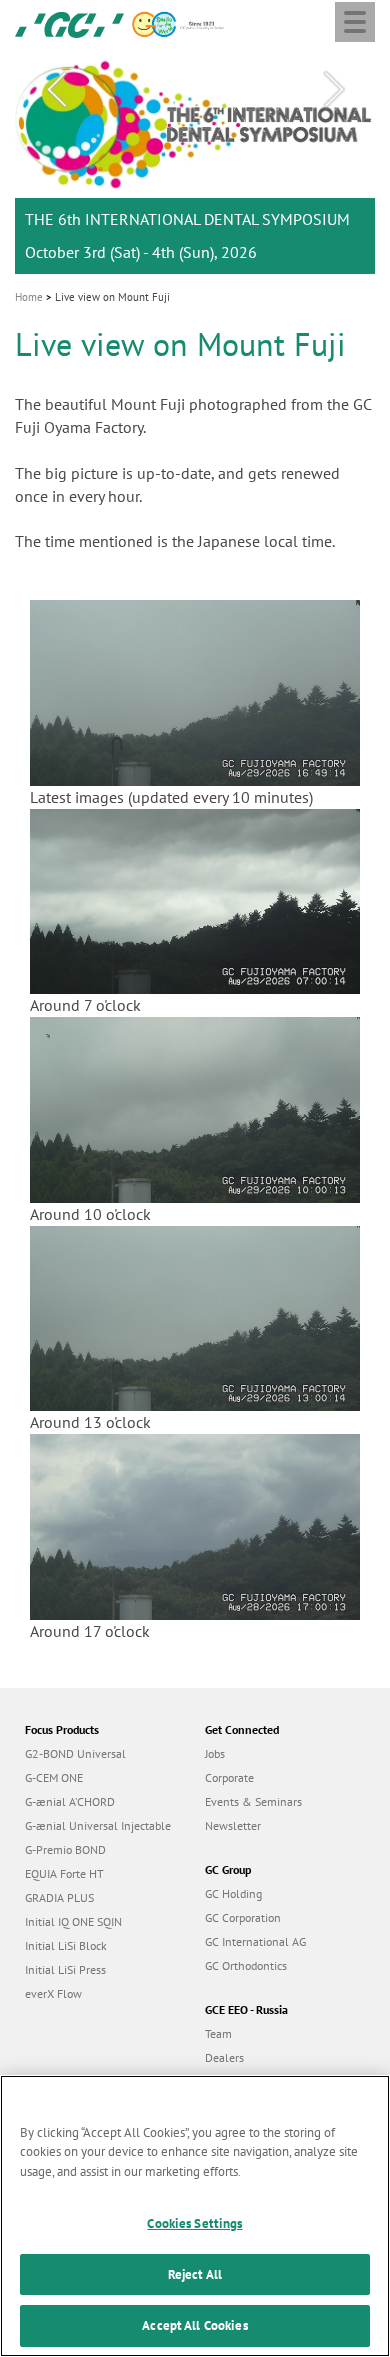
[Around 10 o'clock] (195, 1108)
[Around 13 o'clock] (195, 1317)
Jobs (215, 1753)
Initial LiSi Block (66, 1945)
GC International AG (255, 1941)
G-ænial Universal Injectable (98, 1825)
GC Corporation (243, 1917)
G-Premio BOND (65, 1849)
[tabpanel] (195, 162)
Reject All (195, 2274)
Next (334, 90)
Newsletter (233, 1825)
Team (218, 2033)
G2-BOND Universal (75, 1753)
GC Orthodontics (246, 1965)
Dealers (224, 2057)
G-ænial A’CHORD (70, 1801)
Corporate (229, 1777)
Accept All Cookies (194, 2325)
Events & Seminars (253, 1801)
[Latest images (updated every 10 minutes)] (195, 691)
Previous (56, 90)
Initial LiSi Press (65, 1969)
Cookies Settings (194, 2223)
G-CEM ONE (54, 1777)
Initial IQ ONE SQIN (73, 1921)
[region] (195, 2216)
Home (29, 297)
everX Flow (53, 1993)
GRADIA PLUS (59, 1897)
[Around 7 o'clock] (195, 900)
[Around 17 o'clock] (195, 1525)
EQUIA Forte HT (64, 1873)
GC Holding (233, 1893)
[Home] (69, 23)
